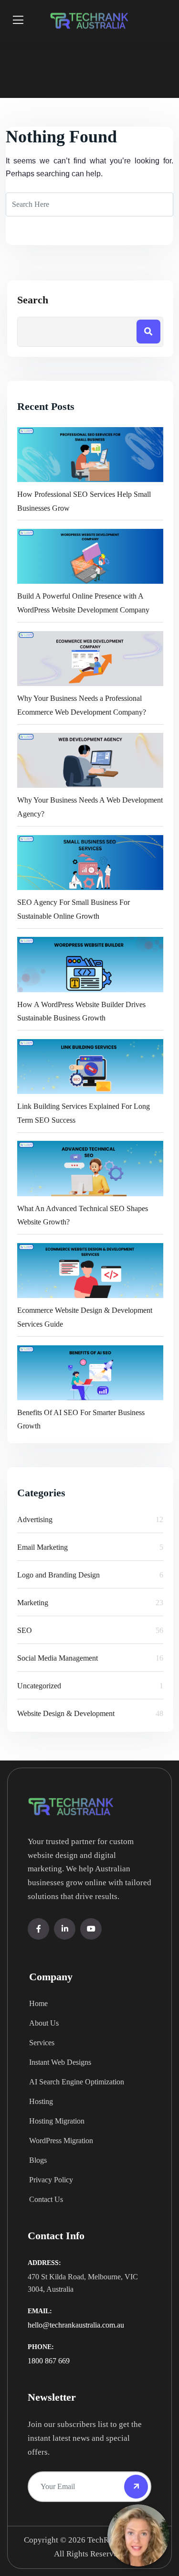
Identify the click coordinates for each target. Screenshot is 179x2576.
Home (38, 2003)
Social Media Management (58, 1658)
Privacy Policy (51, 2180)
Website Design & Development (66, 1713)
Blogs (38, 2160)
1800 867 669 (49, 2361)
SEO (25, 1630)
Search (33, 300)
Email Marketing (42, 1547)
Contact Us (46, 2199)
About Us (44, 2023)
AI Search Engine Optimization (77, 2082)
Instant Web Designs (60, 2062)
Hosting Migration (57, 2121)
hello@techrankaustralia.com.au (76, 2325)
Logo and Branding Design (58, 1575)
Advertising (35, 1519)
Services (42, 2043)
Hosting (41, 2101)
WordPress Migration (61, 2141)
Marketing (33, 1603)
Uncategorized (39, 1686)
